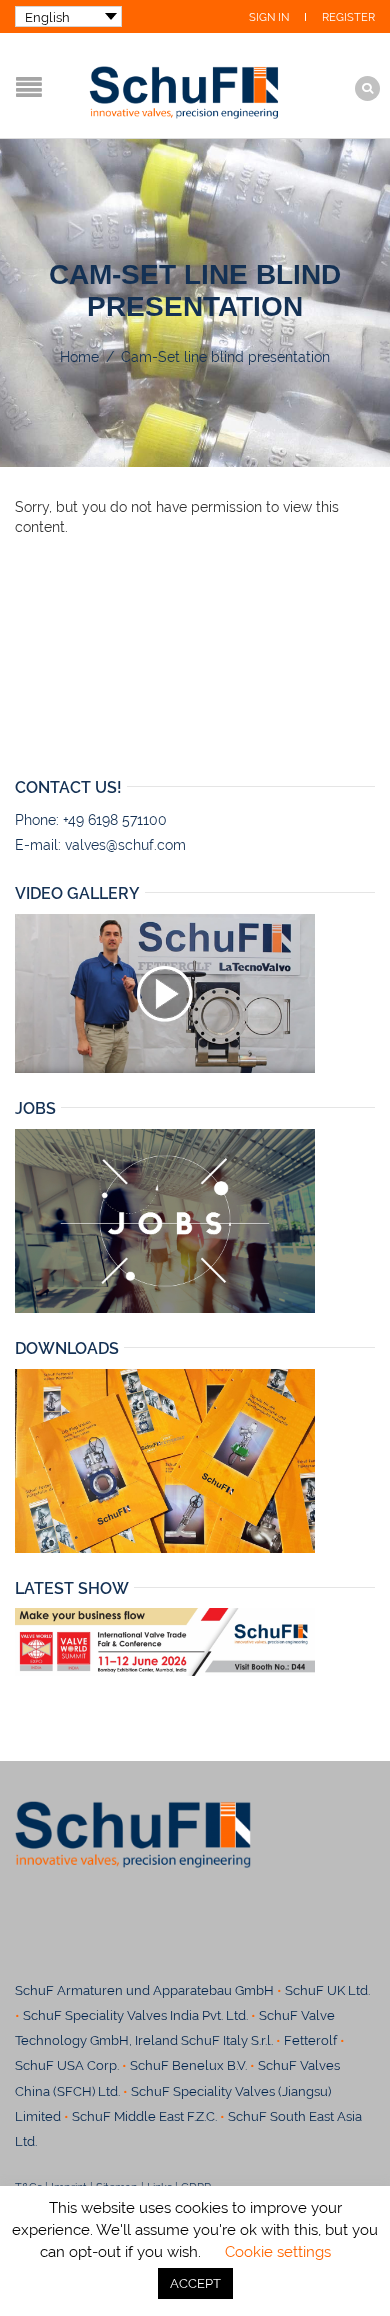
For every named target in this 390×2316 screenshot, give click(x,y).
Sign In (269, 17)
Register (348, 17)
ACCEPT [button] (195, 2283)
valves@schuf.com (125, 845)
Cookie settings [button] (278, 2252)
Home (79, 357)
